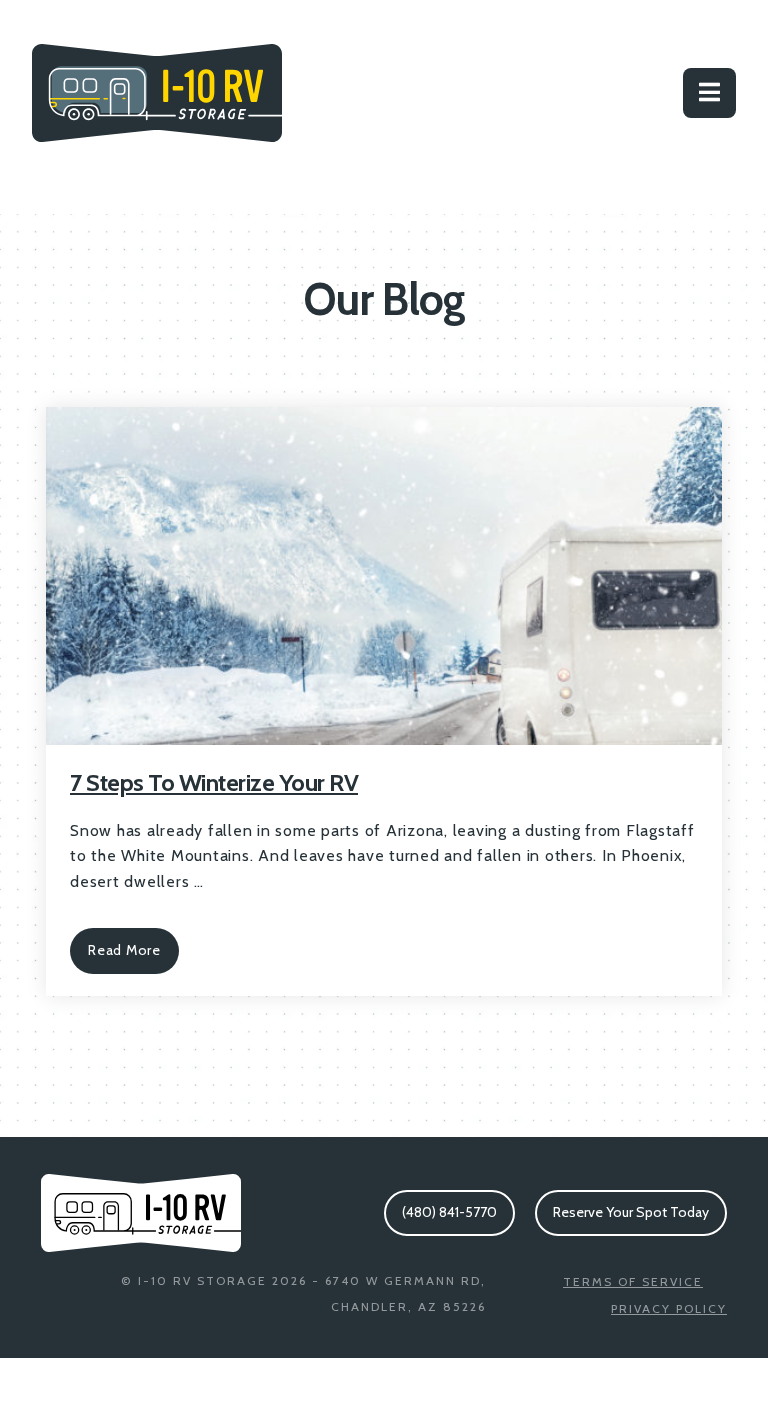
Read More (124, 950)
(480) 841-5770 (449, 1212)
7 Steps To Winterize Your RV (214, 782)
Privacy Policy (669, 1308)
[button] (709, 93)
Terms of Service (633, 1281)
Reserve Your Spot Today (631, 1212)
